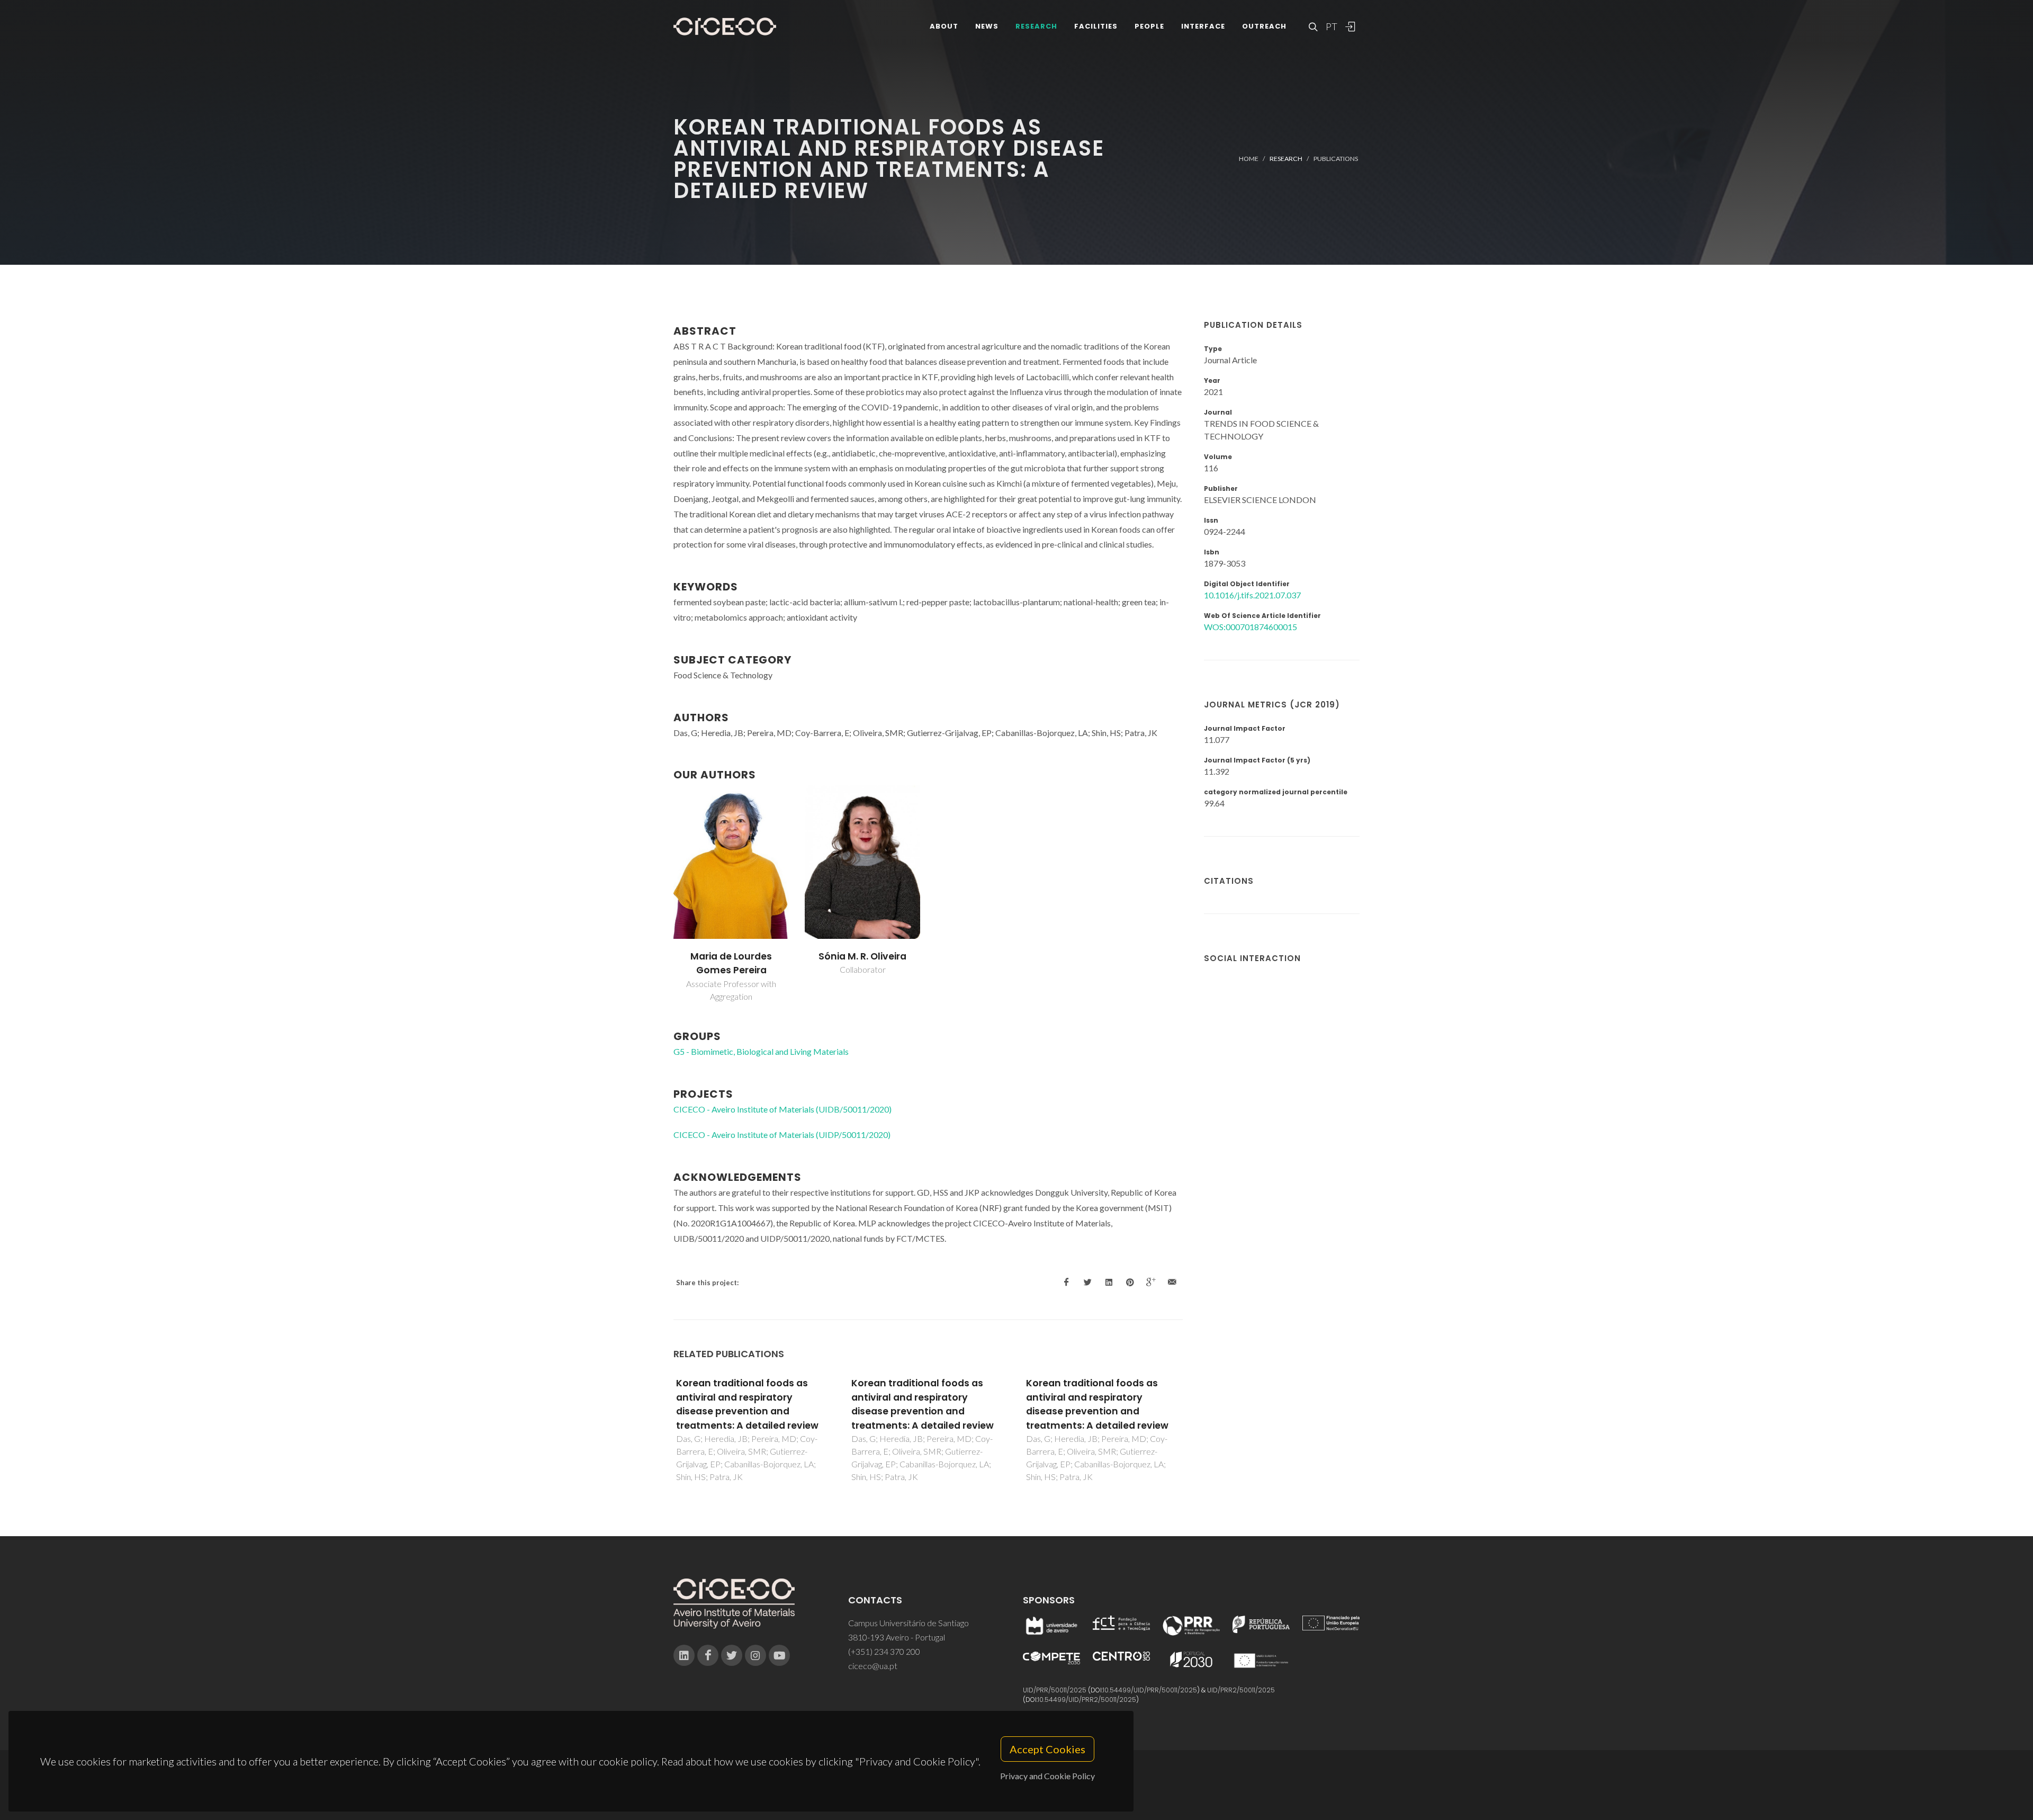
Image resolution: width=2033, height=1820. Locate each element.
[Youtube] (779, 1655)
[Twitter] (732, 1655)
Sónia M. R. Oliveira (862, 956)
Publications (1336, 159)
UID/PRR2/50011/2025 (1241, 1690)
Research (1036, 26)
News (987, 26)
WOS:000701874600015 (1251, 627)
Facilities (1096, 26)
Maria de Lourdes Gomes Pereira (731, 963)
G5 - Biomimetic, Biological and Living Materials (761, 1051)
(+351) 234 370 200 (884, 1651)
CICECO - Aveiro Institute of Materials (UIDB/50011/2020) (782, 1109)
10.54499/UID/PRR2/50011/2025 (1087, 1700)
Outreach (1264, 26)
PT (1331, 26)
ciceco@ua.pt (873, 1666)
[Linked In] (684, 1655)
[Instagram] (755, 1655)
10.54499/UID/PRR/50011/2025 (1150, 1690)
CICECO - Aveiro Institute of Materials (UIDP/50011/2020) (782, 1135)
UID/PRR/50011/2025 (1055, 1690)
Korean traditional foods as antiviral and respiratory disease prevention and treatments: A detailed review (747, 1404)
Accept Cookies (1047, 1749)
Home (1249, 159)
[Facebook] (708, 1655)
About (944, 26)
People (1149, 26)
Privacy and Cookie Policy (1047, 1776)
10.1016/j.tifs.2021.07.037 (1252, 595)
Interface (1203, 26)
